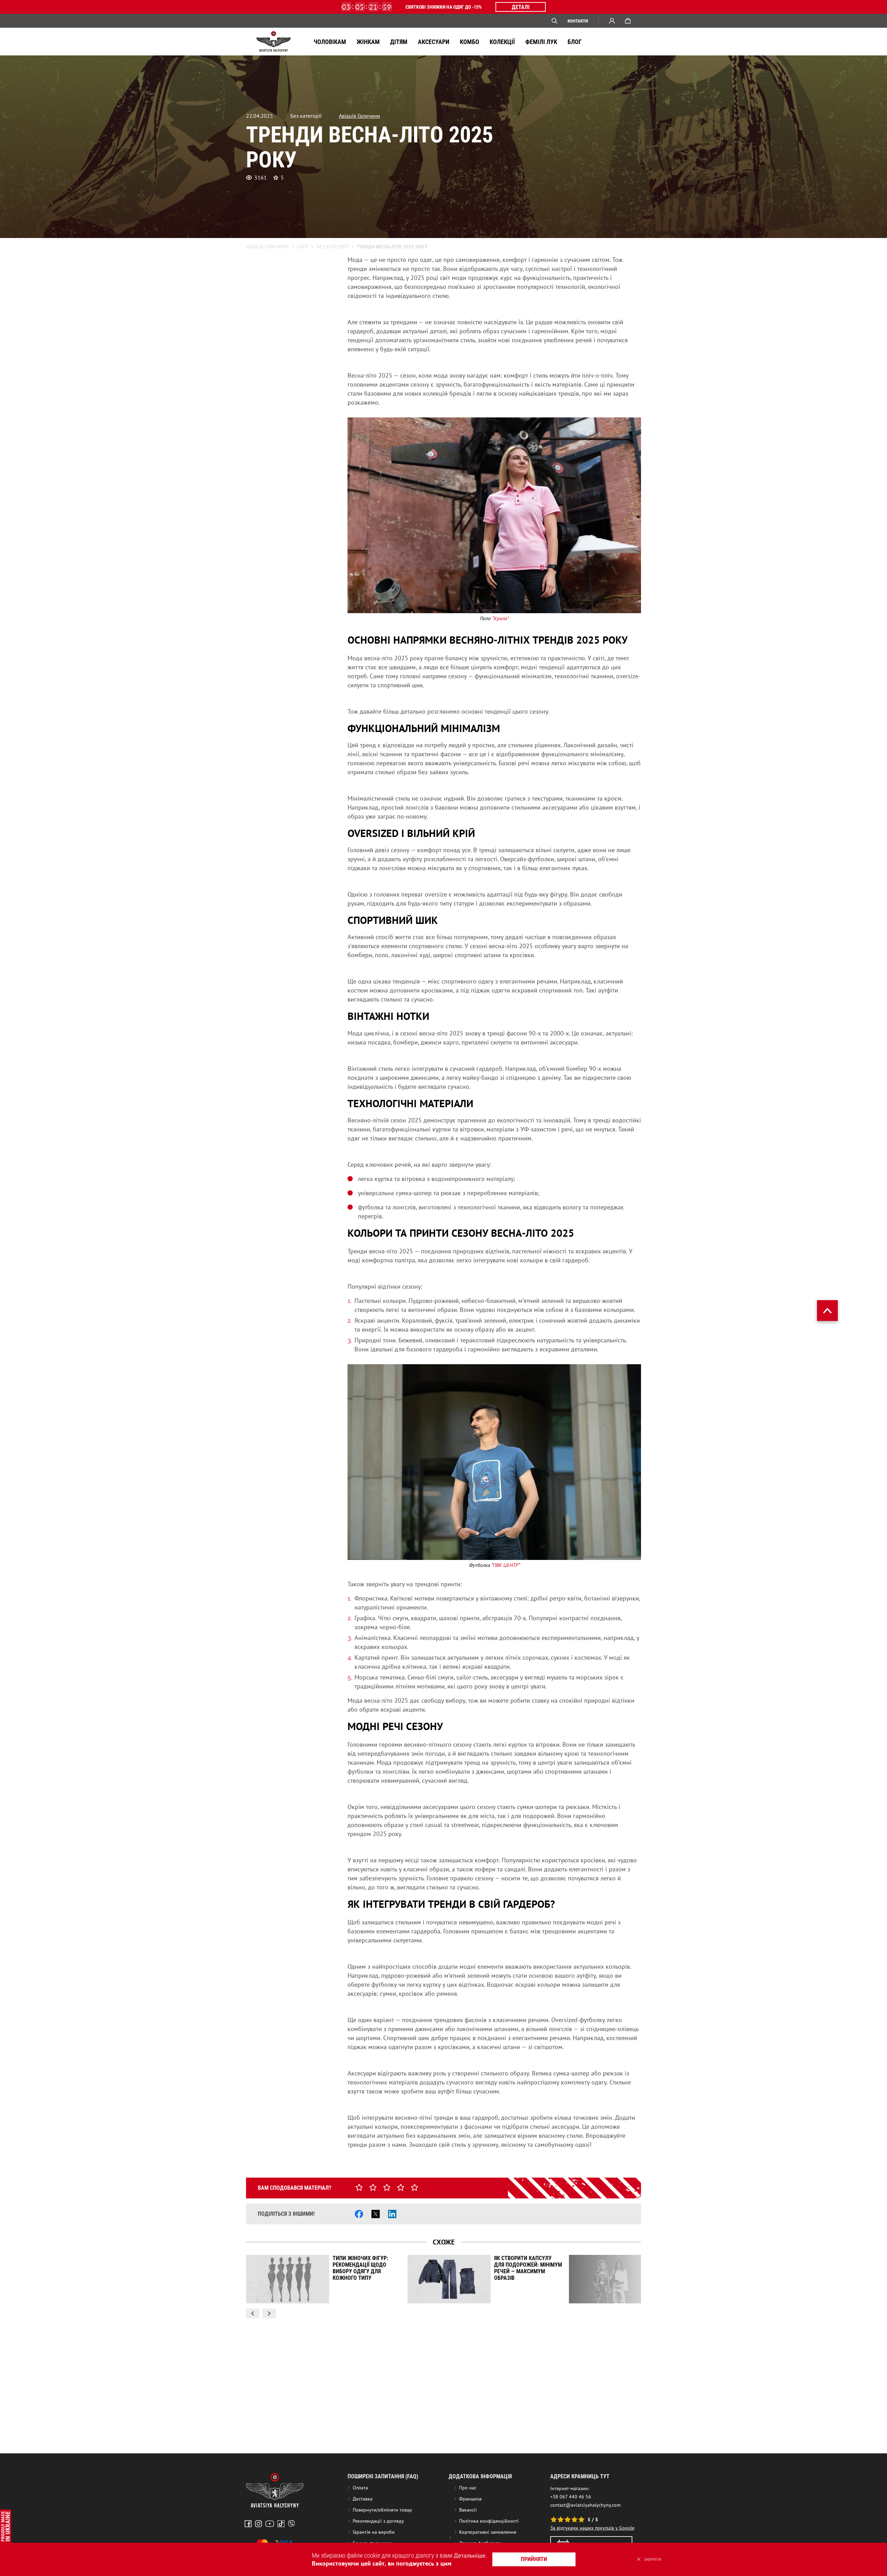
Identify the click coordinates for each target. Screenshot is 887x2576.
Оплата (360, 2488)
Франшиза (470, 2499)
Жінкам (368, 42)
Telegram (291, 2524)
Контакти (578, 21)
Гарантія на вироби (374, 2532)
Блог (575, 42)
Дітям (399, 42)
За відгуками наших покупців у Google (592, 2528)
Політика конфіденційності (489, 2521)
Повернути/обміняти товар (382, 2510)
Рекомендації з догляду (378, 2521)
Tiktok (281, 2524)
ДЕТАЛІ (521, 7)
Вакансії (468, 2510)
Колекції (502, 42)
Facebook (248, 2524)
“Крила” (500, 618)
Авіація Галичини (359, 116)
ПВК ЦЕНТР (505, 1565)
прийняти (534, 2559)
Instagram (258, 2524)
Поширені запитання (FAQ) (383, 2476)
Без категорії (333, 247)
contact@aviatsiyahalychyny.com (585, 2505)
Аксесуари (434, 42)
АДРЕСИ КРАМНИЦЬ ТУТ (580, 2476)
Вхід (612, 21)
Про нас (468, 2488)
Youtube (270, 2524)
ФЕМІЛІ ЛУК (541, 42)
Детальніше (470, 2555)
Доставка (363, 2499)
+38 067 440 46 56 (571, 2497)
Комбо (469, 42)
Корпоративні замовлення (488, 2532)
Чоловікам (330, 42)
